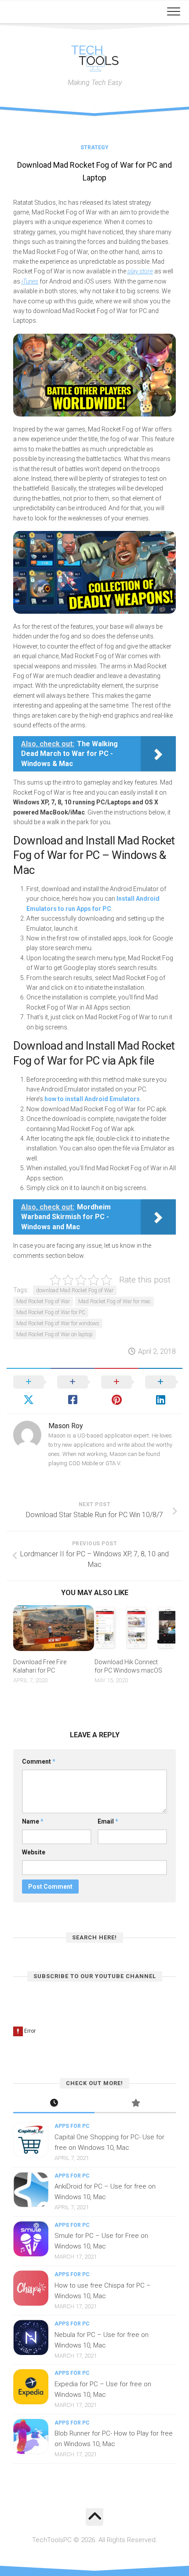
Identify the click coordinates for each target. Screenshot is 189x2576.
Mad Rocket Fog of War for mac (114, 1301)
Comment (39, 1762)
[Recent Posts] (54, 2104)
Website (34, 1852)
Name (33, 1821)
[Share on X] (29, 1391)
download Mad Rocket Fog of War (75, 1290)
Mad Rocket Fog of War (43, 1301)
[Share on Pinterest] (116, 1391)
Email (108, 1821)
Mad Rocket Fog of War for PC (51, 1312)
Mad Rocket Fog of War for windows (58, 1323)
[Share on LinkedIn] (160, 1391)
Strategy (94, 147)
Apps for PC (72, 2126)
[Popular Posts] (135, 2104)
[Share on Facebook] (73, 1391)
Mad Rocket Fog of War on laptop (55, 1334)
